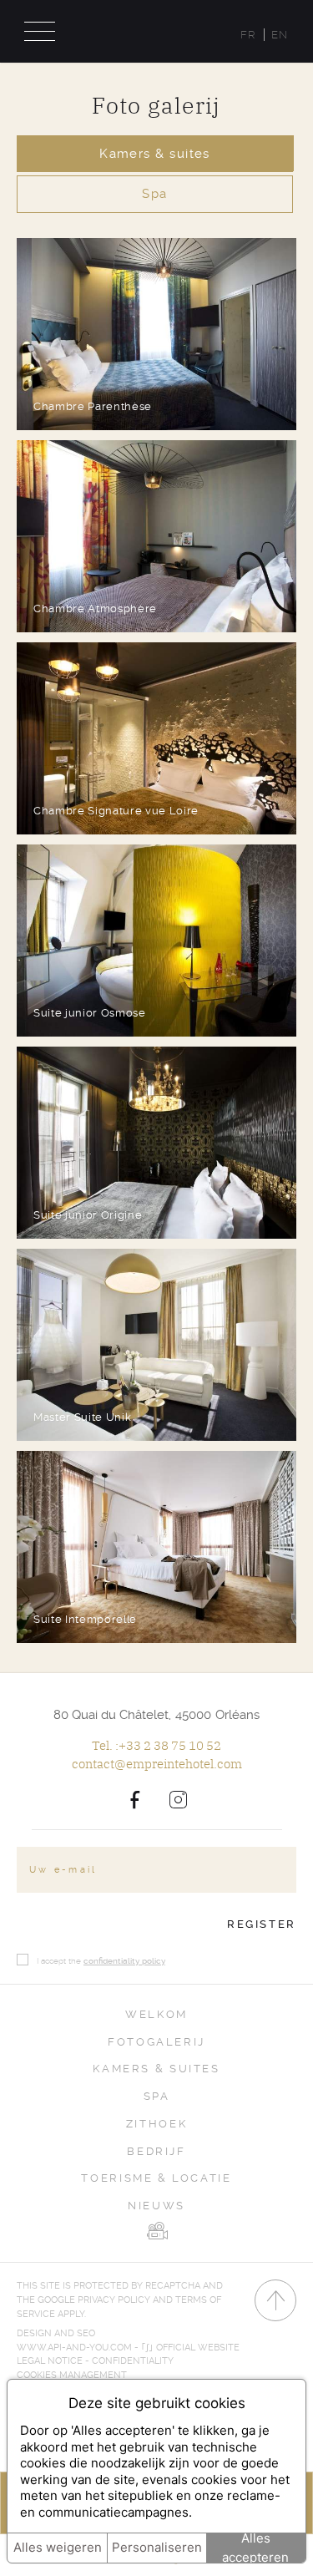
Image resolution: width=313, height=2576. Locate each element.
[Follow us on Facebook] (135, 1799)
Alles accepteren (255, 2548)
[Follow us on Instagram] (179, 1799)
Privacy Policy (114, 2300)
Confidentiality (133, 2361)
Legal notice (50, 2361)
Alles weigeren (58, 2547)
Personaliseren (157, 2547)
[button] (156, 334)
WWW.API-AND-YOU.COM (74, 2348)
